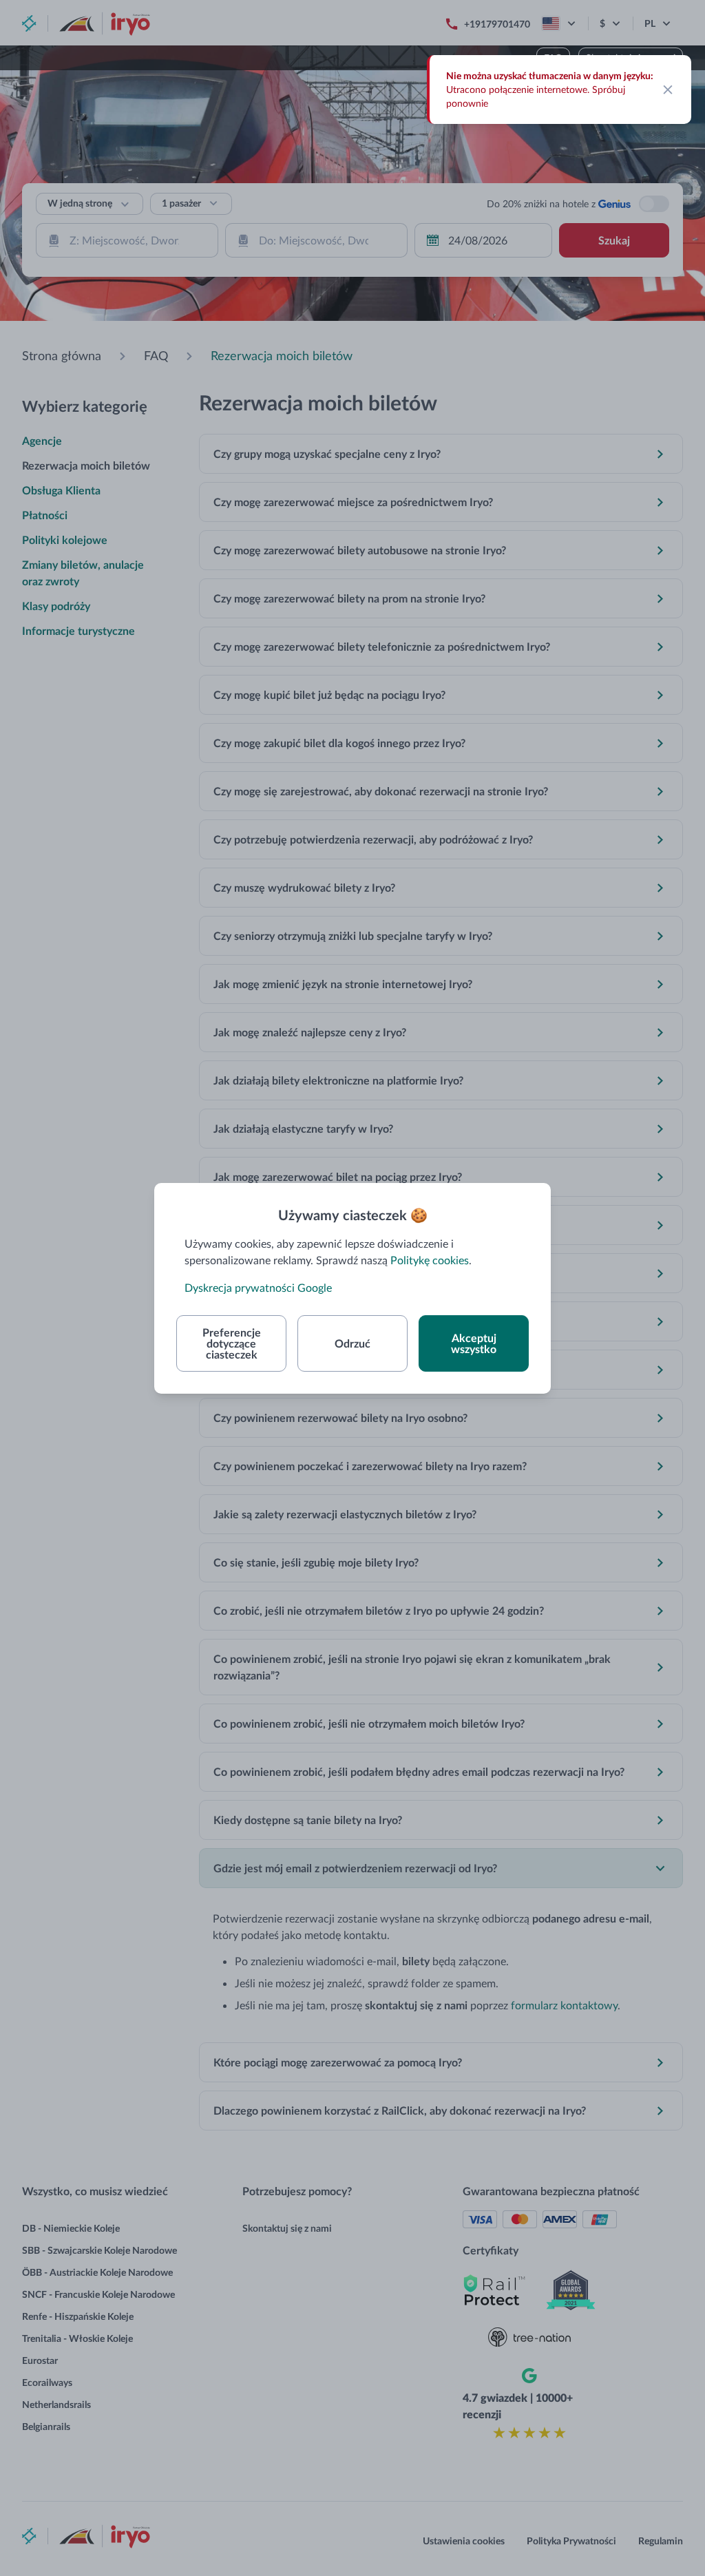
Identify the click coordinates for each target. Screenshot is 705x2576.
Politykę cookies (430, 1260)
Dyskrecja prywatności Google (258, 1287)
